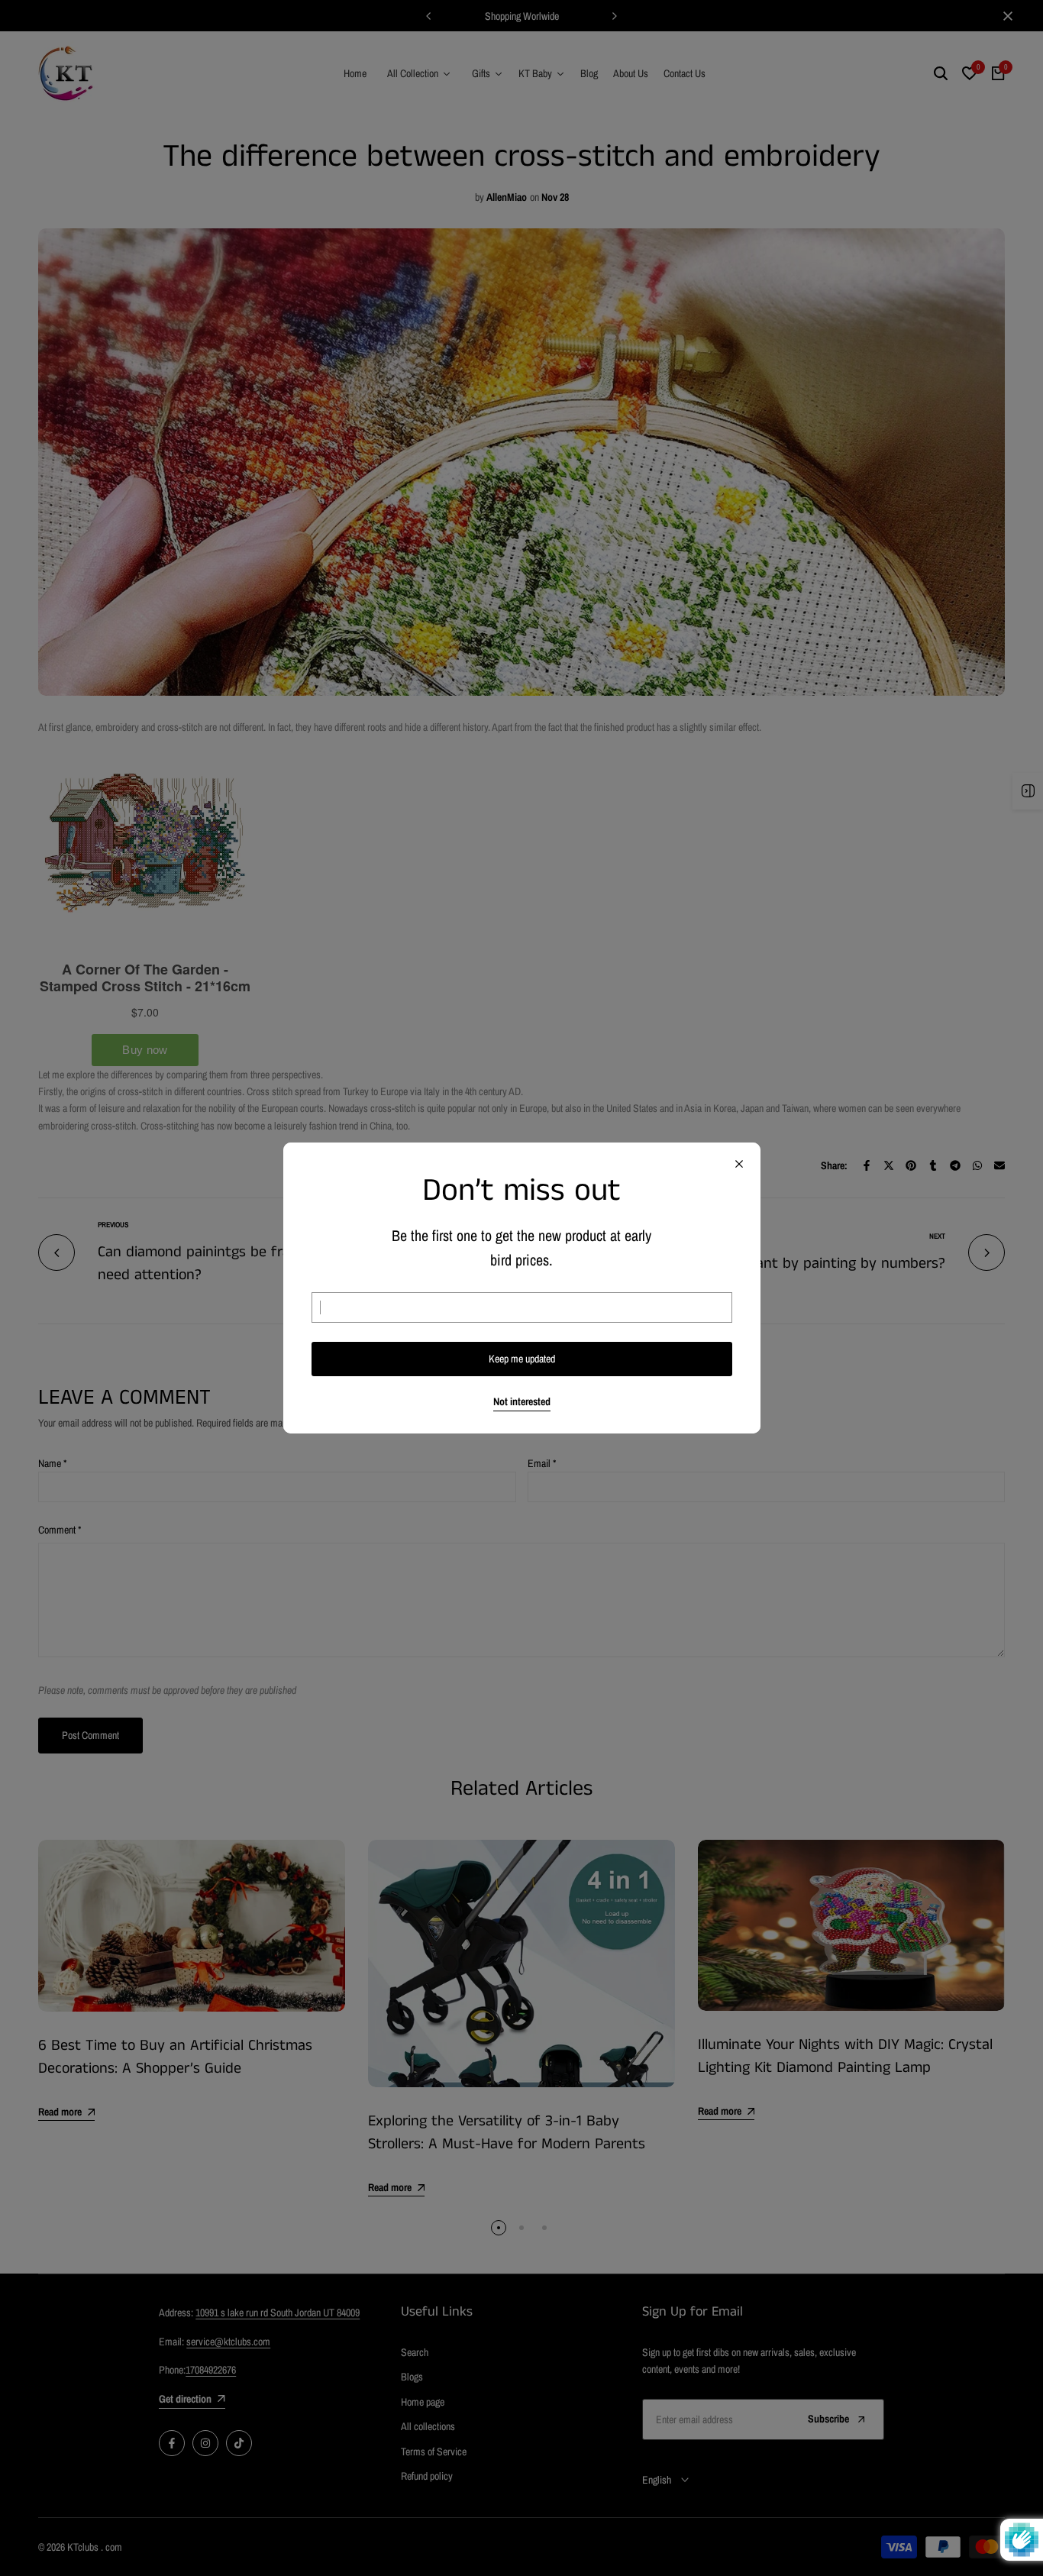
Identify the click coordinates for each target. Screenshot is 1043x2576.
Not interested (522, 1402)
